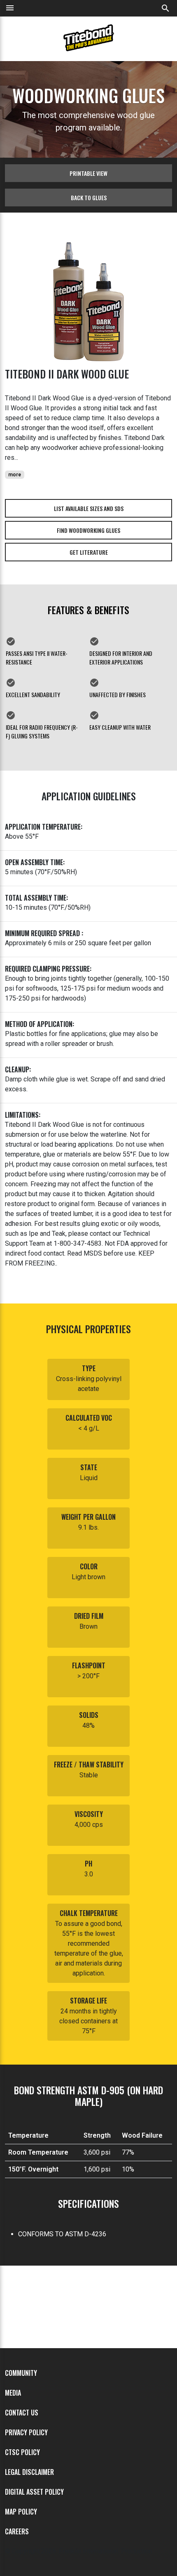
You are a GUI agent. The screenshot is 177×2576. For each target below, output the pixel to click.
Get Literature (89, 552)
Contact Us (22, 2413)
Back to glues (89, 198)
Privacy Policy (26, 2432)
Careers (17, 2531)
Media (13, 2393)
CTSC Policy (22, 2452)
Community (21, 2373)
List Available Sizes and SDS (89, 508)
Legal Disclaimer (29, 2472)
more (15, 475)
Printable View (88, 173)
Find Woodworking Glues (88, 530)
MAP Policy (21, 2512)
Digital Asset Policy (34, 2492)
